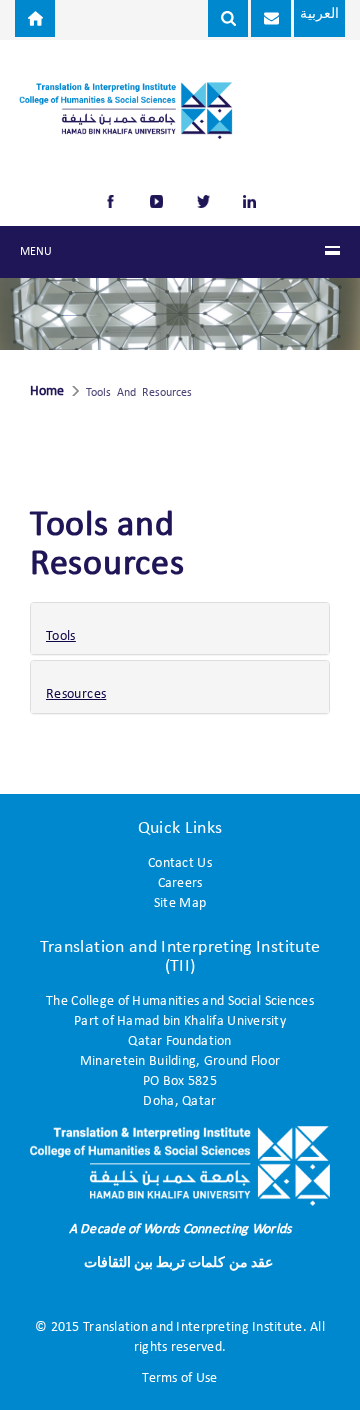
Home (47, 392)
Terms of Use (179, 1378)
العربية (319, 14)
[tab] (180, 628)
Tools (61, 636)
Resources (76, 694)
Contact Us (180, 863)
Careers (180, 883)
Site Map (180, 903)
